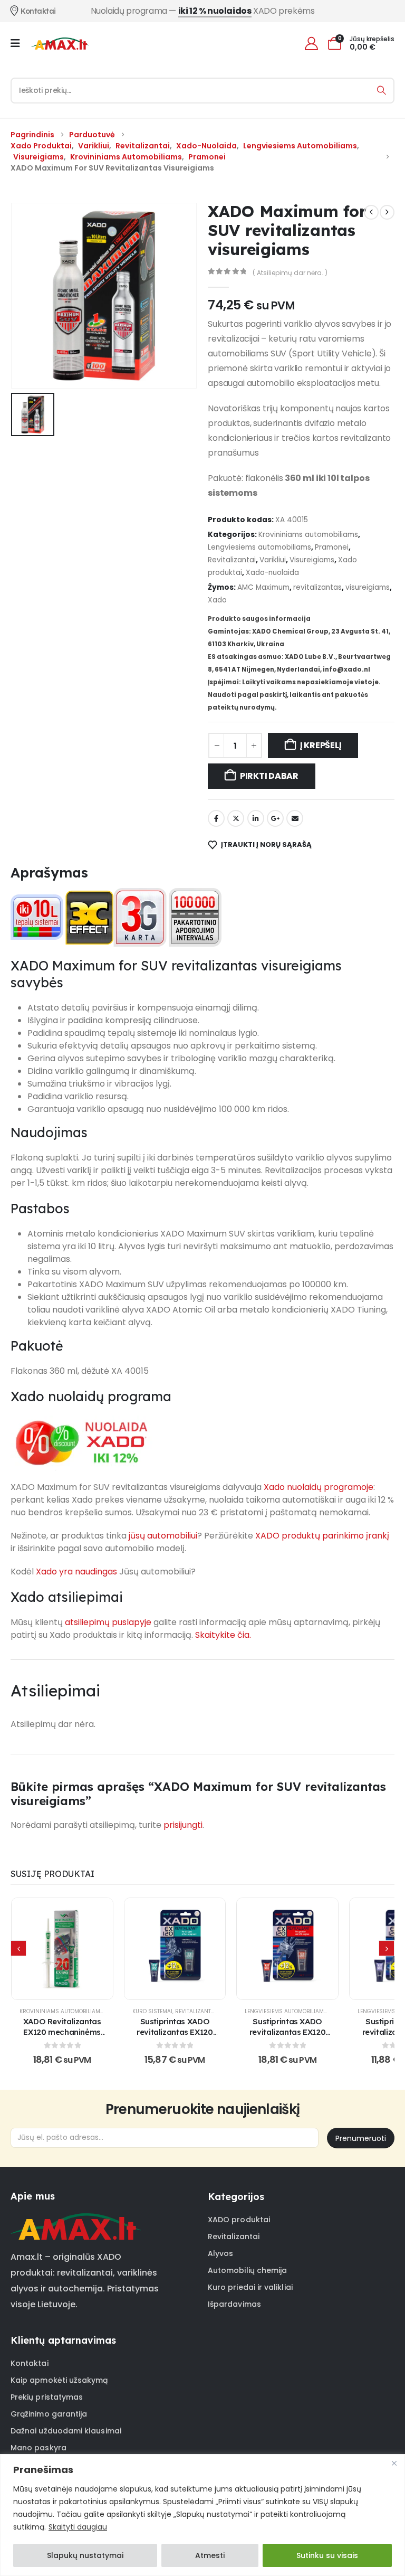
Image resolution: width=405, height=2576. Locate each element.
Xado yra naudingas (76, 1572)
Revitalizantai (232, 560)
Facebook (216, 818)
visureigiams (368, 587)
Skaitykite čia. (223, 1635)
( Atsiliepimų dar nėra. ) (290, 273)
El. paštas (295, 818)
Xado (217, 600)
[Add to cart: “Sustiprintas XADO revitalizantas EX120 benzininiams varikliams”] (287, 1949)
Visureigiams (312, 560)
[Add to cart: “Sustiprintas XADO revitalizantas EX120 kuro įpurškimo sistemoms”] (175, 1949)
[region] (202, 2515)
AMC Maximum (263, 587)
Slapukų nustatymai (85, 2555)
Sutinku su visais (327, 2555)
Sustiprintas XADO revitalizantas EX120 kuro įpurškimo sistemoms (175, 2037)
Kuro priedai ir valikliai (250, 2287)
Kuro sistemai (152, 2011)
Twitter (236, 818)
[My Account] (311, 44)
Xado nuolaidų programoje (319, 1487)
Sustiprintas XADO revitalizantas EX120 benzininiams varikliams (288, 2037)
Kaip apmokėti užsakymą (59, 2380)
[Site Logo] (60, 43)
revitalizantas (317, 587)
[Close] (394, 2463)
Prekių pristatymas (47, 2397)
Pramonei (332, 547)
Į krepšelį (321, 745)
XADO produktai (239, 2220)
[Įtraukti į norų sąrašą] (36, 1949)
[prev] (371, 212)
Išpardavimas (234, 2304)
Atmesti (210, 2555)
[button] (18, 1948)
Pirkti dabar (269, 776)
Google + (275, 818)
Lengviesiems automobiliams (259, 547)
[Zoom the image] (76, 2220)
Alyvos (220, 2253)
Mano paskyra (38, 2448)
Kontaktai (30, 2363)
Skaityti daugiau (78, 2527)
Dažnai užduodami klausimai (66, 2431)
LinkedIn (256, 818)
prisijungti (183, 1825)
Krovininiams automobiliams (308, 535)
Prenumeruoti (361, 2138)
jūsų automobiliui (163, 1536)
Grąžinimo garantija (49, 2414)
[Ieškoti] (382, 91)
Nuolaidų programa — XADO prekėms (203, 11)
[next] (387, 212)
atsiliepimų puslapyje (108, 1622)
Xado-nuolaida (272, 573)
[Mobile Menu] (19, 43)
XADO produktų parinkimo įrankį (322, 1536)
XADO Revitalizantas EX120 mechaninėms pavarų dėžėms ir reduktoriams (62, 2037)
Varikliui (273, 560)
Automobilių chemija (247, 2270)
